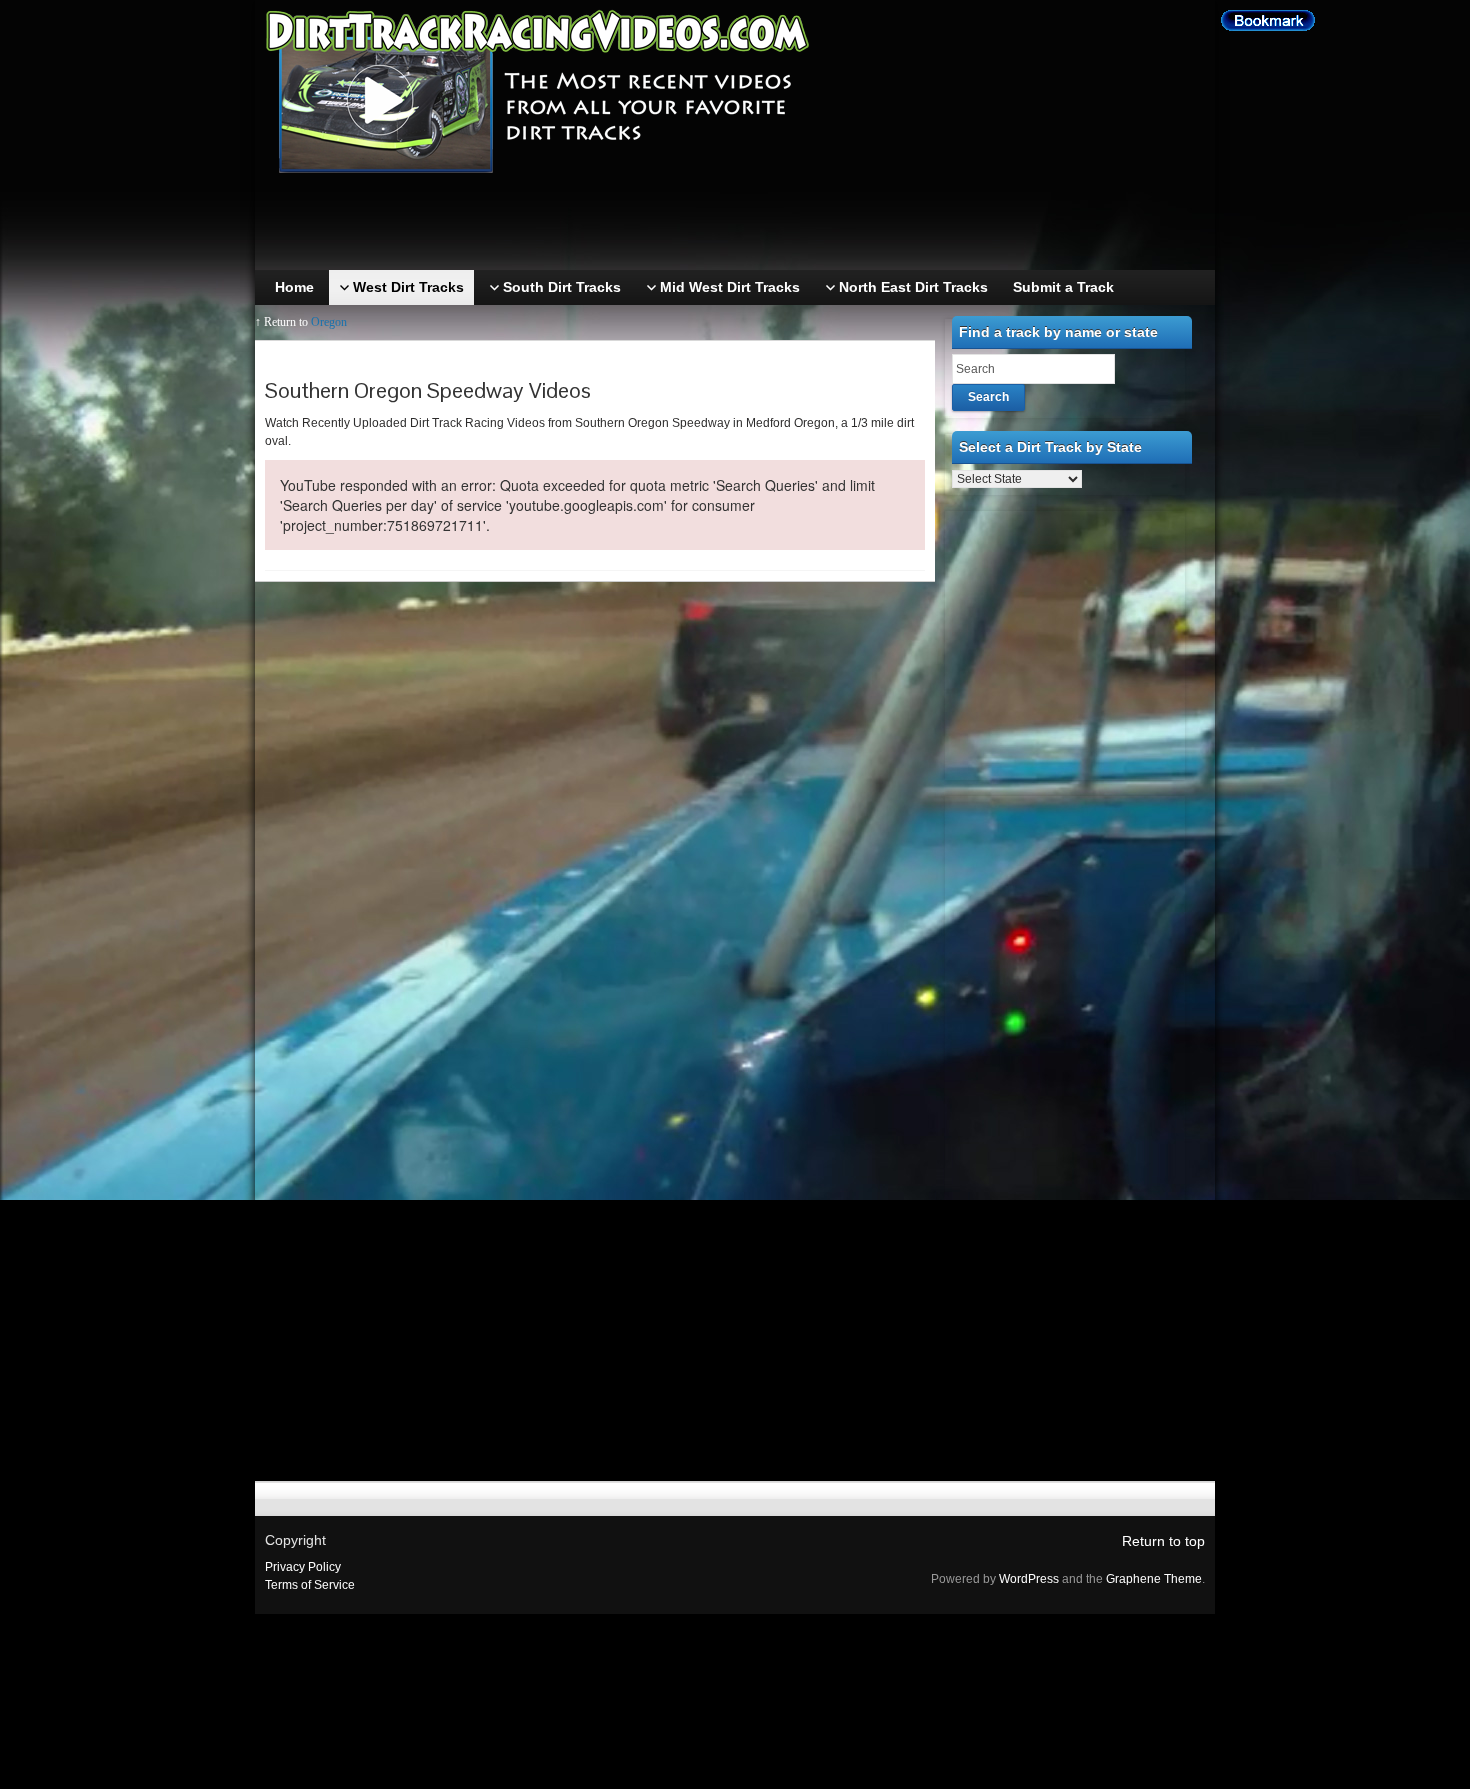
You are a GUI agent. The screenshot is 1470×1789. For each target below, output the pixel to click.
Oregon (329, 322)
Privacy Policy (303, 1567)
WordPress (1029, 1579)
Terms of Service (310, 1585)
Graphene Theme (1154, 1579)
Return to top (1163, 1541)
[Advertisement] (740, 225)
